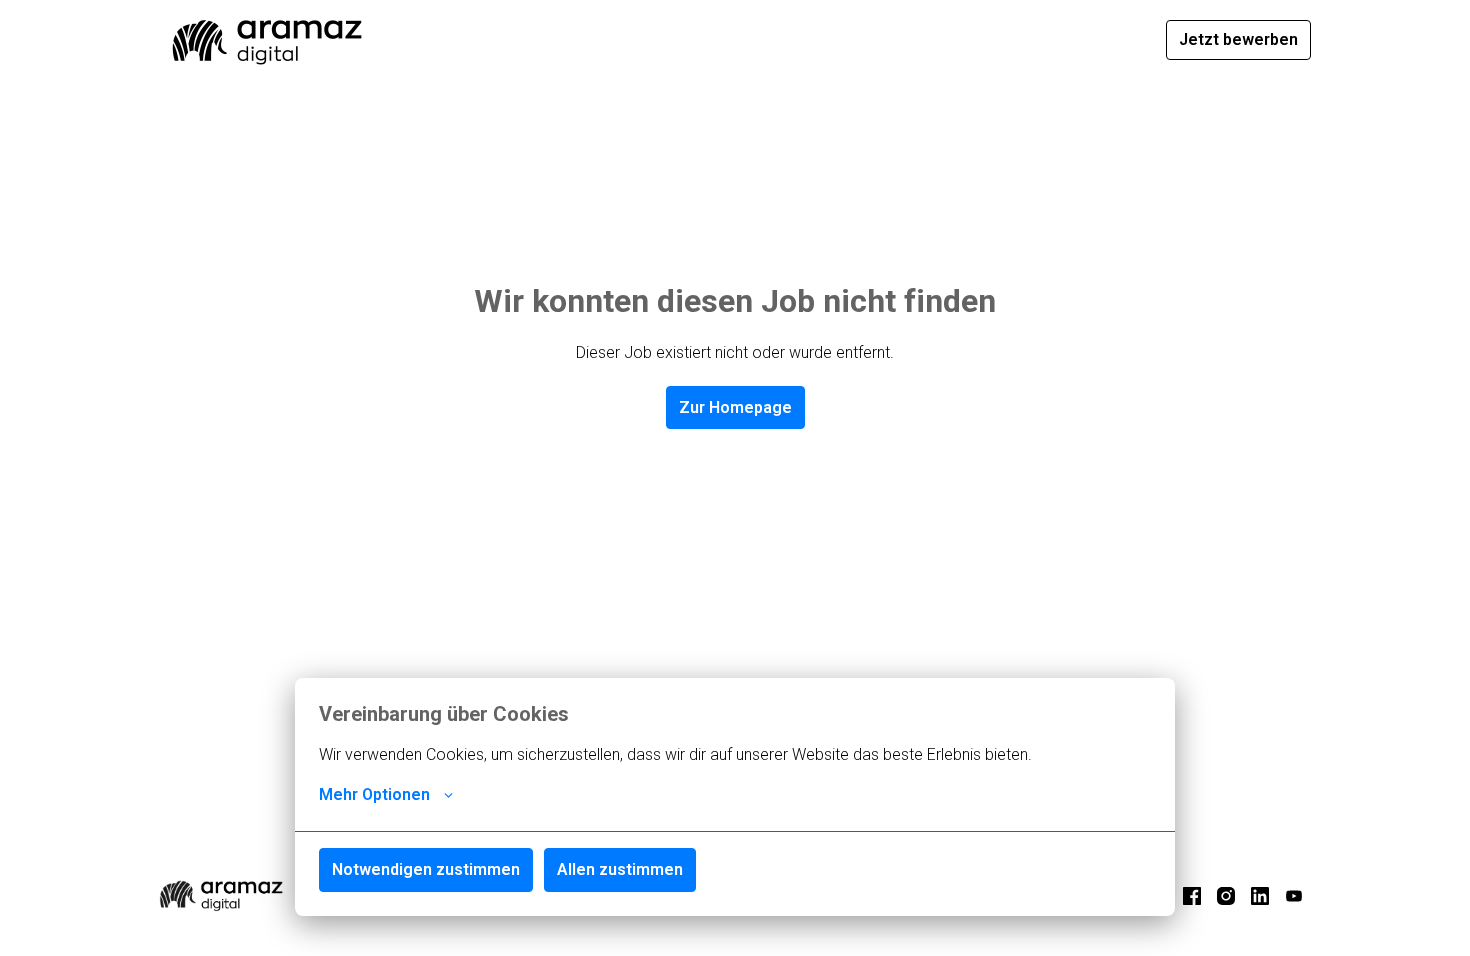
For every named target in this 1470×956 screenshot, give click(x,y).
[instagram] (1226, 896)
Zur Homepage (735, 407)
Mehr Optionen (374, 794)
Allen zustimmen (620, 869)
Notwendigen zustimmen (426, 869)
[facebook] (1192, 896)
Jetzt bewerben (1238, 39)
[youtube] (1294, 896)
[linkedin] (1260, 896)
